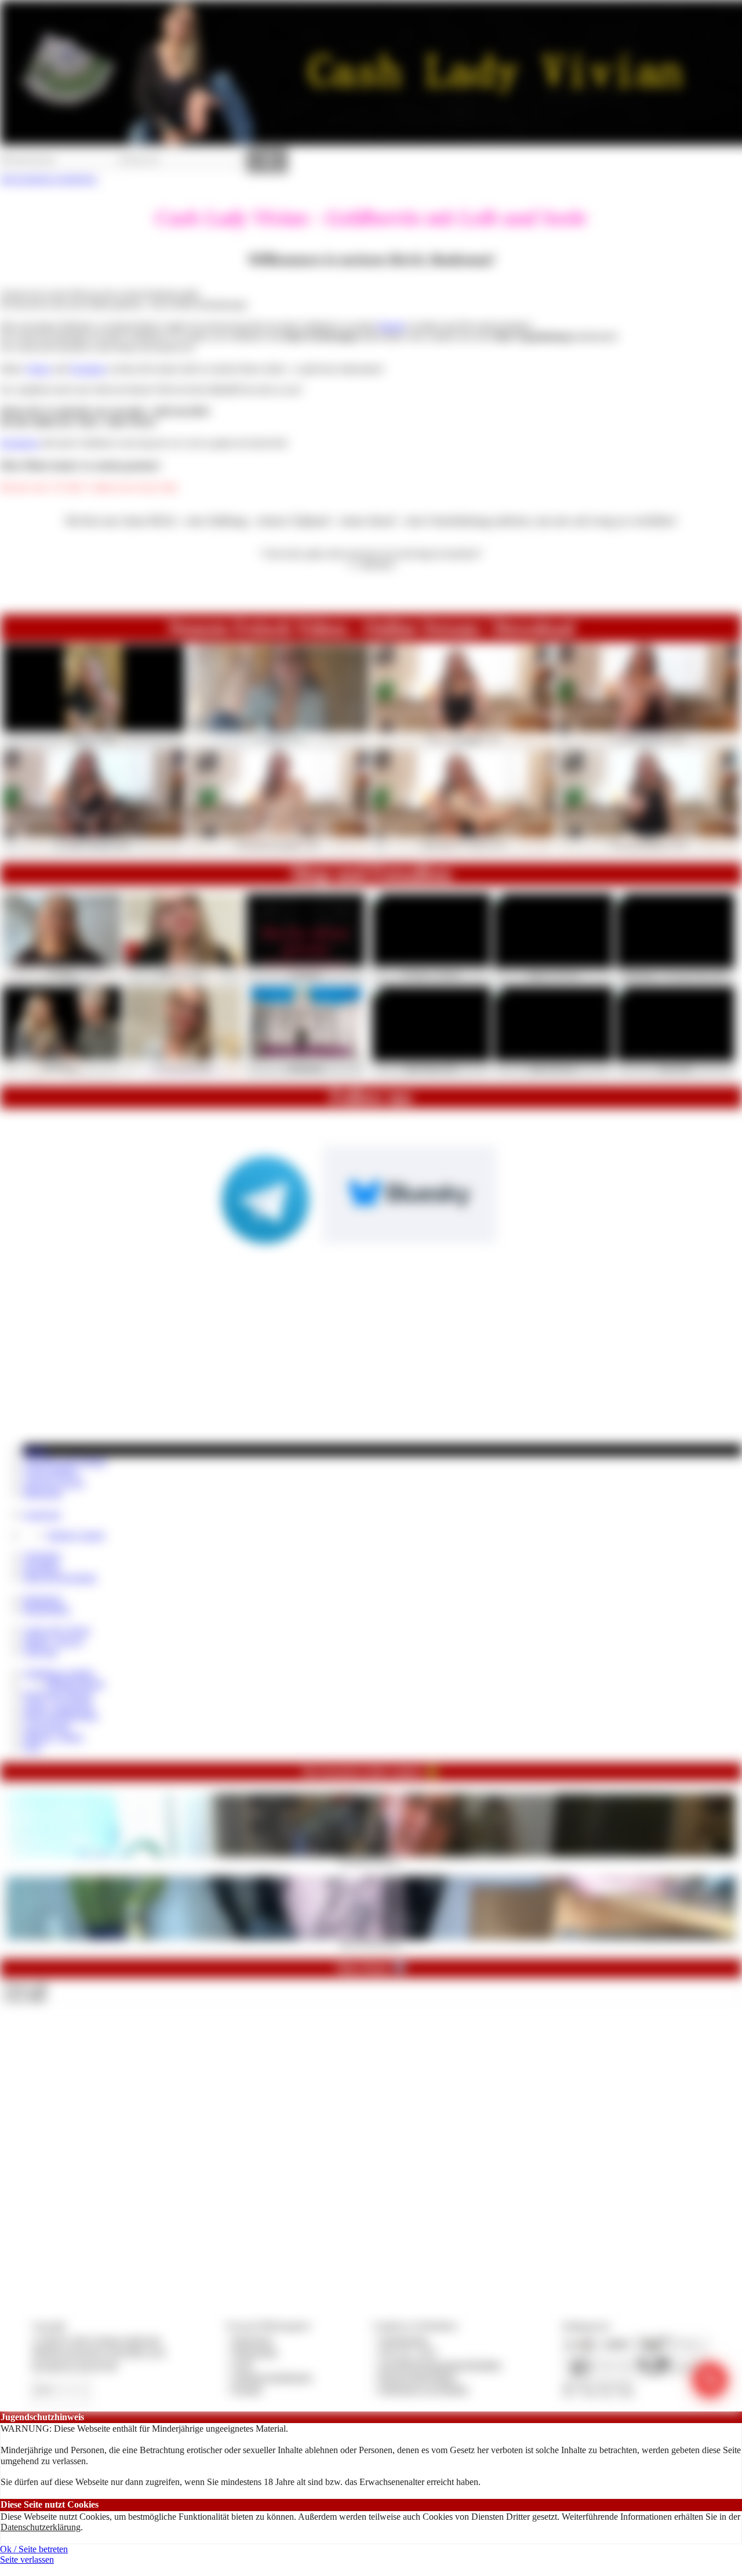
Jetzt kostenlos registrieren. (49, 179)
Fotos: (25, 1997)
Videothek (42, 1556)
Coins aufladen (51, 1471)
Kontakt (247, 2389)
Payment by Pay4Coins (75, 2365)
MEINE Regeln (75, 1683)
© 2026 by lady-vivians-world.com (96, 2340)
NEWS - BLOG (53, 1641)
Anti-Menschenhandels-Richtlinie (440, 2365)
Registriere (20, 443)
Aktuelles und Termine (65, 1461)
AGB (242, 2365)
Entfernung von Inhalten (424, 2389)
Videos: (26, 1986)
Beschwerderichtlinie (418, 2377)
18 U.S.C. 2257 (408, 2352)
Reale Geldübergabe (61, 1715)
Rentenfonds (46, 1609)
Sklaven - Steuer (53, 1737)
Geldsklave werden (59, 1673)
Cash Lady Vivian (57, 1630)
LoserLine (42, 1514)
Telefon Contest (75, 1535)
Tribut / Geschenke (58, 1705)
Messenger (43, 1493)
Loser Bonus (47, 1726)
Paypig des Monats (58, 1694)
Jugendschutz (404, 2340)
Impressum (252, 2340)
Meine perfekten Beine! (371, 1943)
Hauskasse (43, 1599)
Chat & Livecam (54, 1482)
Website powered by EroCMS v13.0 (99, 2352)
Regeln (392, 326)
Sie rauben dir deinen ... (371, 1860)
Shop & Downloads (60, 1577)
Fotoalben (88, 369)
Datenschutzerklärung (41, 2527)
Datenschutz (255, 2352)
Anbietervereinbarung (272, 2377)
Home (35, 1450)
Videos (38, 369)
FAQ (32, 1747)
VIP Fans (40, 1652)
